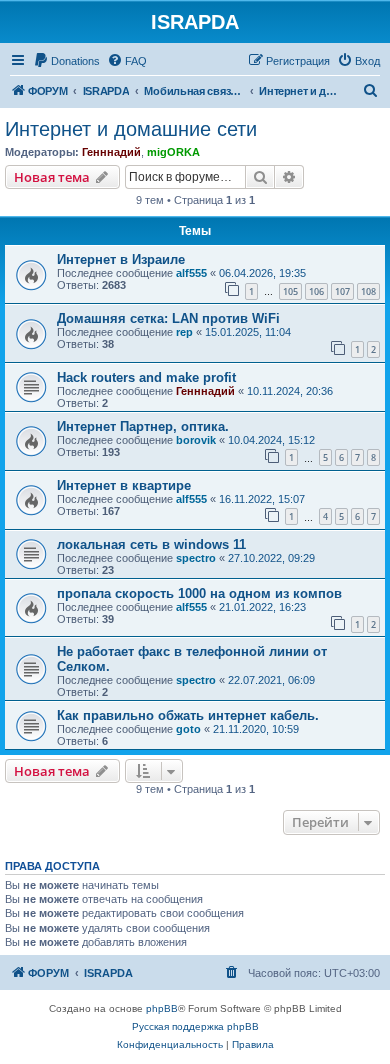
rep (184, 332)
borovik (196, 440)
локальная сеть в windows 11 (151, 544)
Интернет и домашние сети (131, 129)
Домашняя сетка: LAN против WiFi (168, 318)
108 (368, 291)
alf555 (191, 273)
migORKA (173, 152)
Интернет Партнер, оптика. (143, 426)
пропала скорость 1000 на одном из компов (199, 593)
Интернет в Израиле (121, 259)
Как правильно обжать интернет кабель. (188, 715)
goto (188, 729)
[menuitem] (66, 61)
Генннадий (111, 152)
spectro (196, 558)
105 (290, 291)
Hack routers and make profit (146, 377)
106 (316, 291)
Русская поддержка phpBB (195, 1026)
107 (342, 291)
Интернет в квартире (124, 485)
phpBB (162, 1008)
